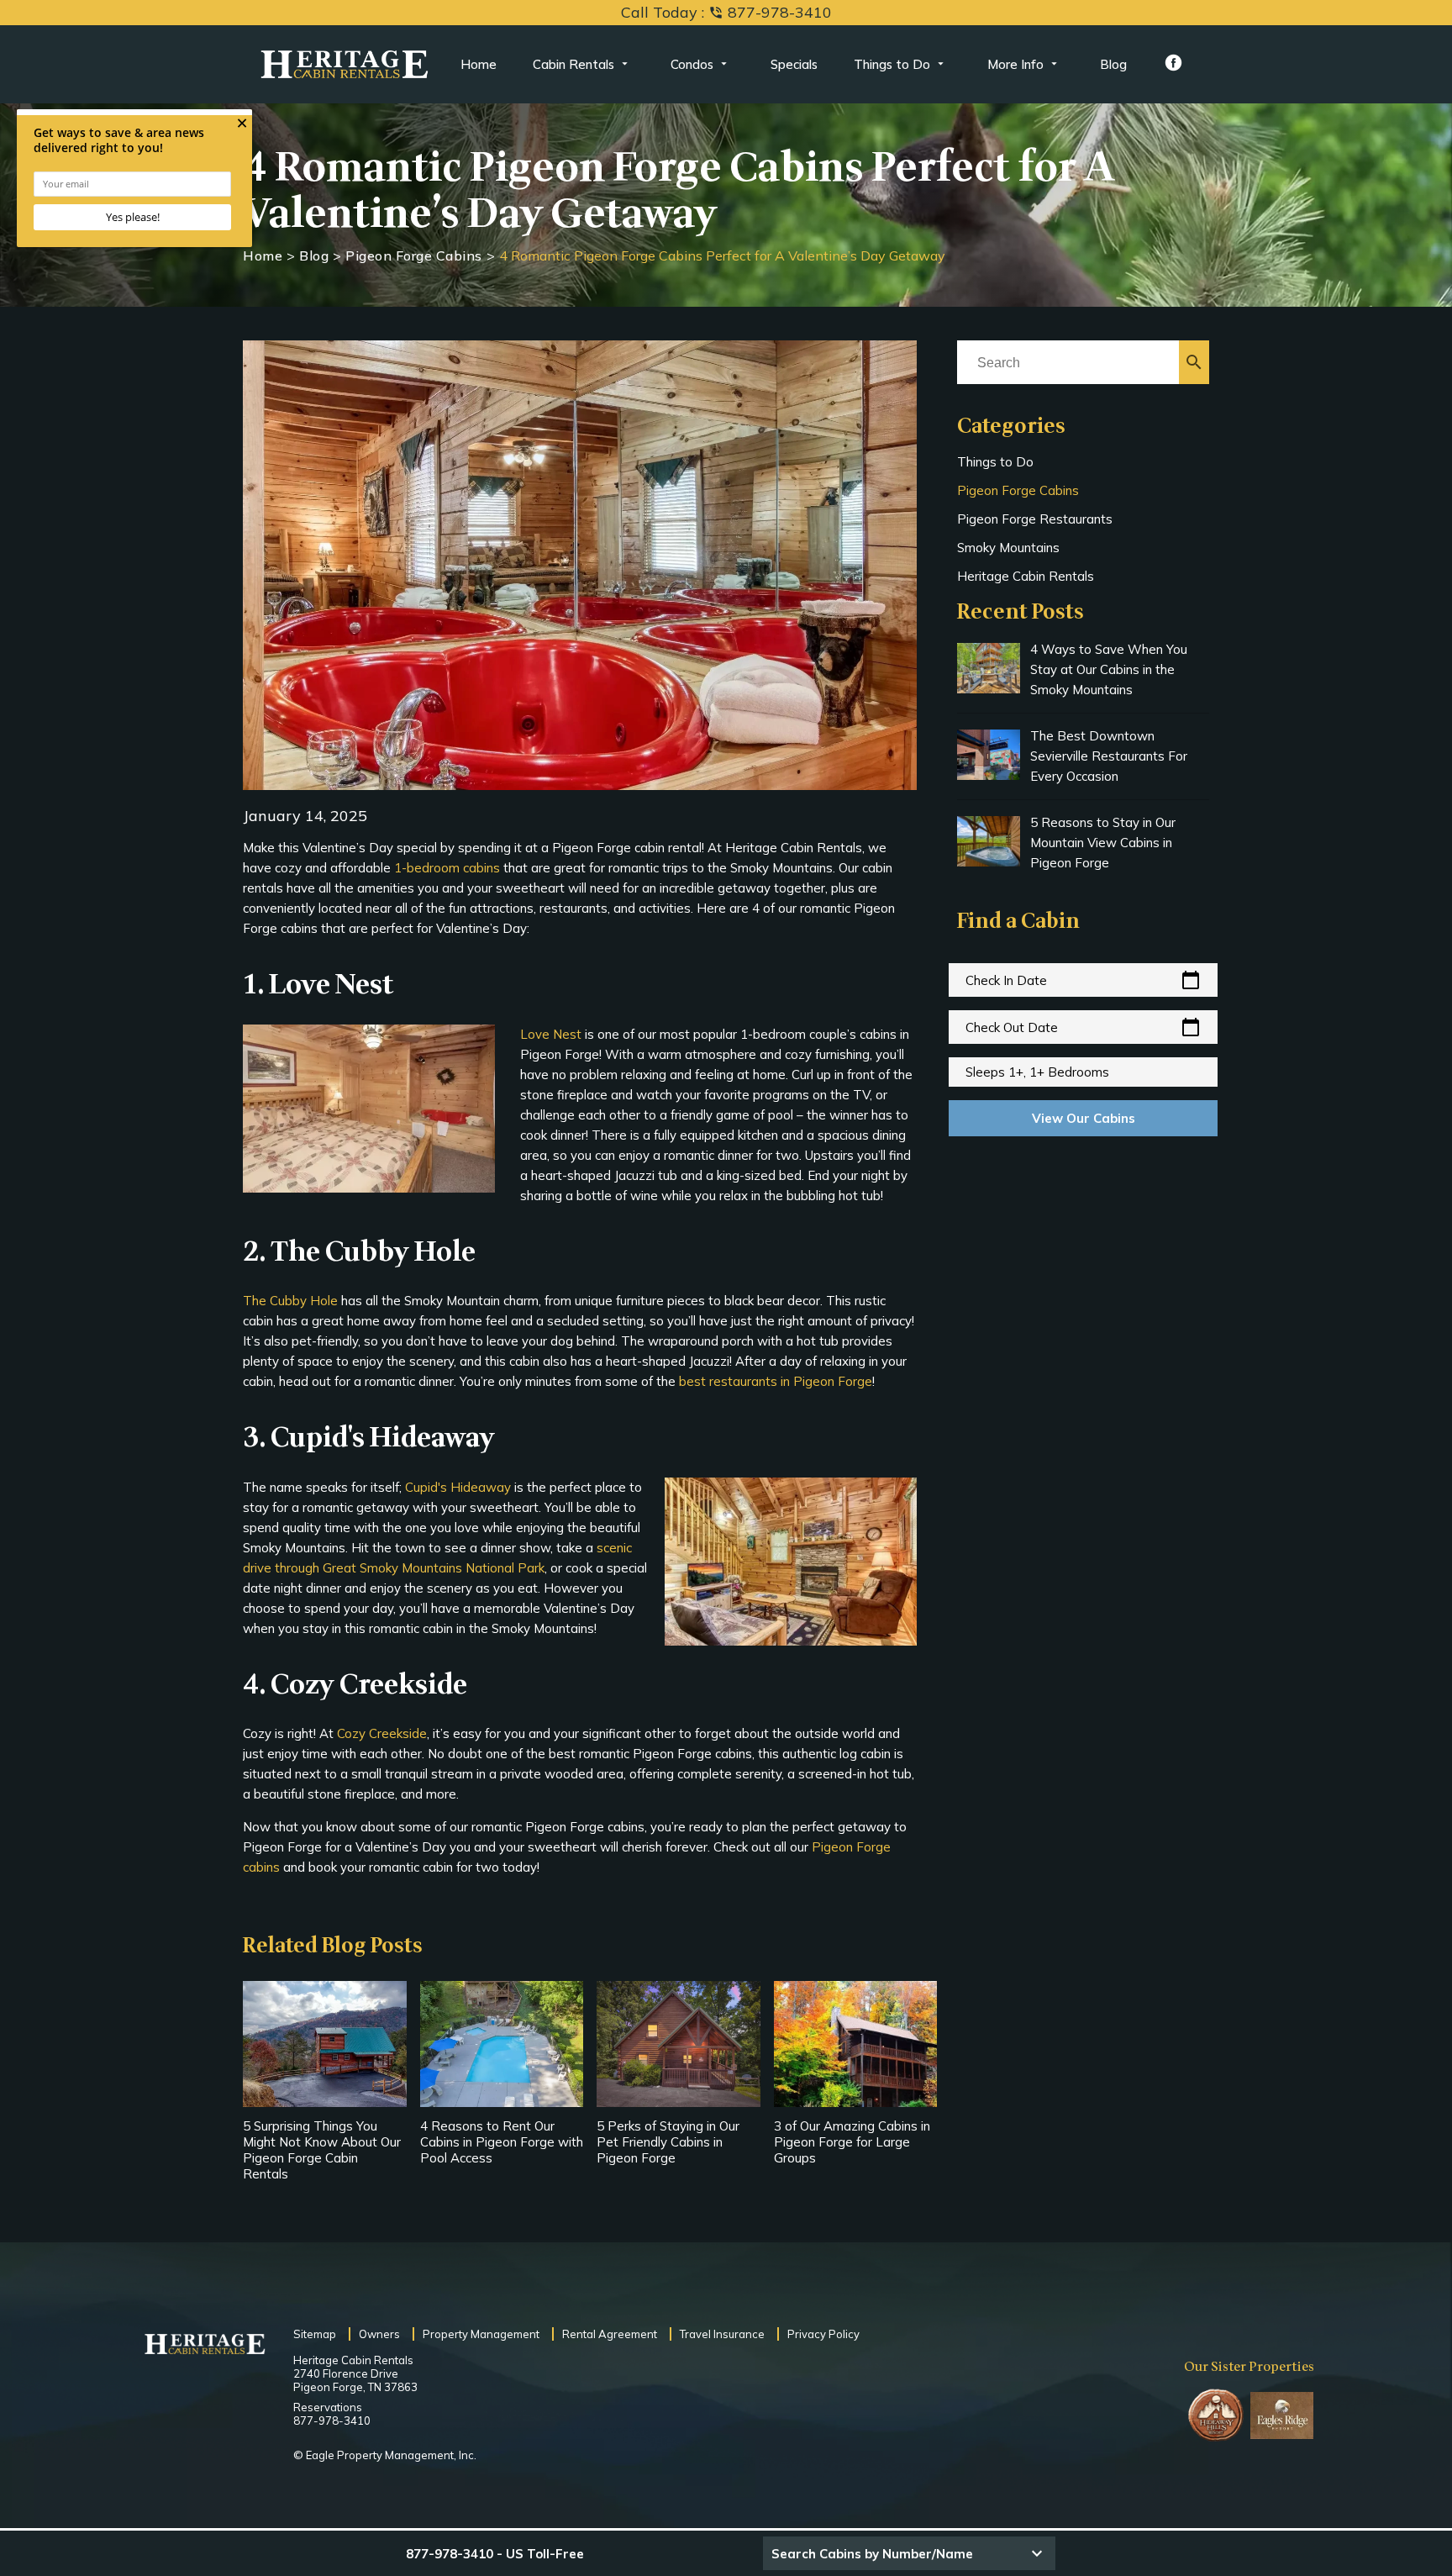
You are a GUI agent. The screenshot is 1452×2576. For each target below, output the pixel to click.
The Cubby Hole (290, 1301)
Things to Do (892, 64)
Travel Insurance (722, 2334)
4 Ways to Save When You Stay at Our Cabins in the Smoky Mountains (1109, 669)
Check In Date (1083, 980)
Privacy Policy (823, 2334)
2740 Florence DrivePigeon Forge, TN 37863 (355, 2380)
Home (479, 64)
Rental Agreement (610, 2334)
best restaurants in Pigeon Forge (776, 1381)
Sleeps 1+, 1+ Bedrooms (1037, 1072)
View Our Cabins (1084, 1118)
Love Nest (551, 1034)
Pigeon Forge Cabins (414, 255)
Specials (794, 64)
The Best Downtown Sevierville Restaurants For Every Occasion (1109, 756)
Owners (379, 2334)
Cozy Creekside (382, 1733)
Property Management (481, 2334)
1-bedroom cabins (449, 868)
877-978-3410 (332, 2421)
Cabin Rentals (573, 64)
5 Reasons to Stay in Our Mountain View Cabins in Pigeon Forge (1103, 843)
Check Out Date (1083, 1027)
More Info (1015, 64)
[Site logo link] (345, 65)
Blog (1113, 64)
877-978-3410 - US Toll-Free (495, 2554)
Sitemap (315, 2334)
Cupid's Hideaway (458, 1487)
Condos (692, 64)
